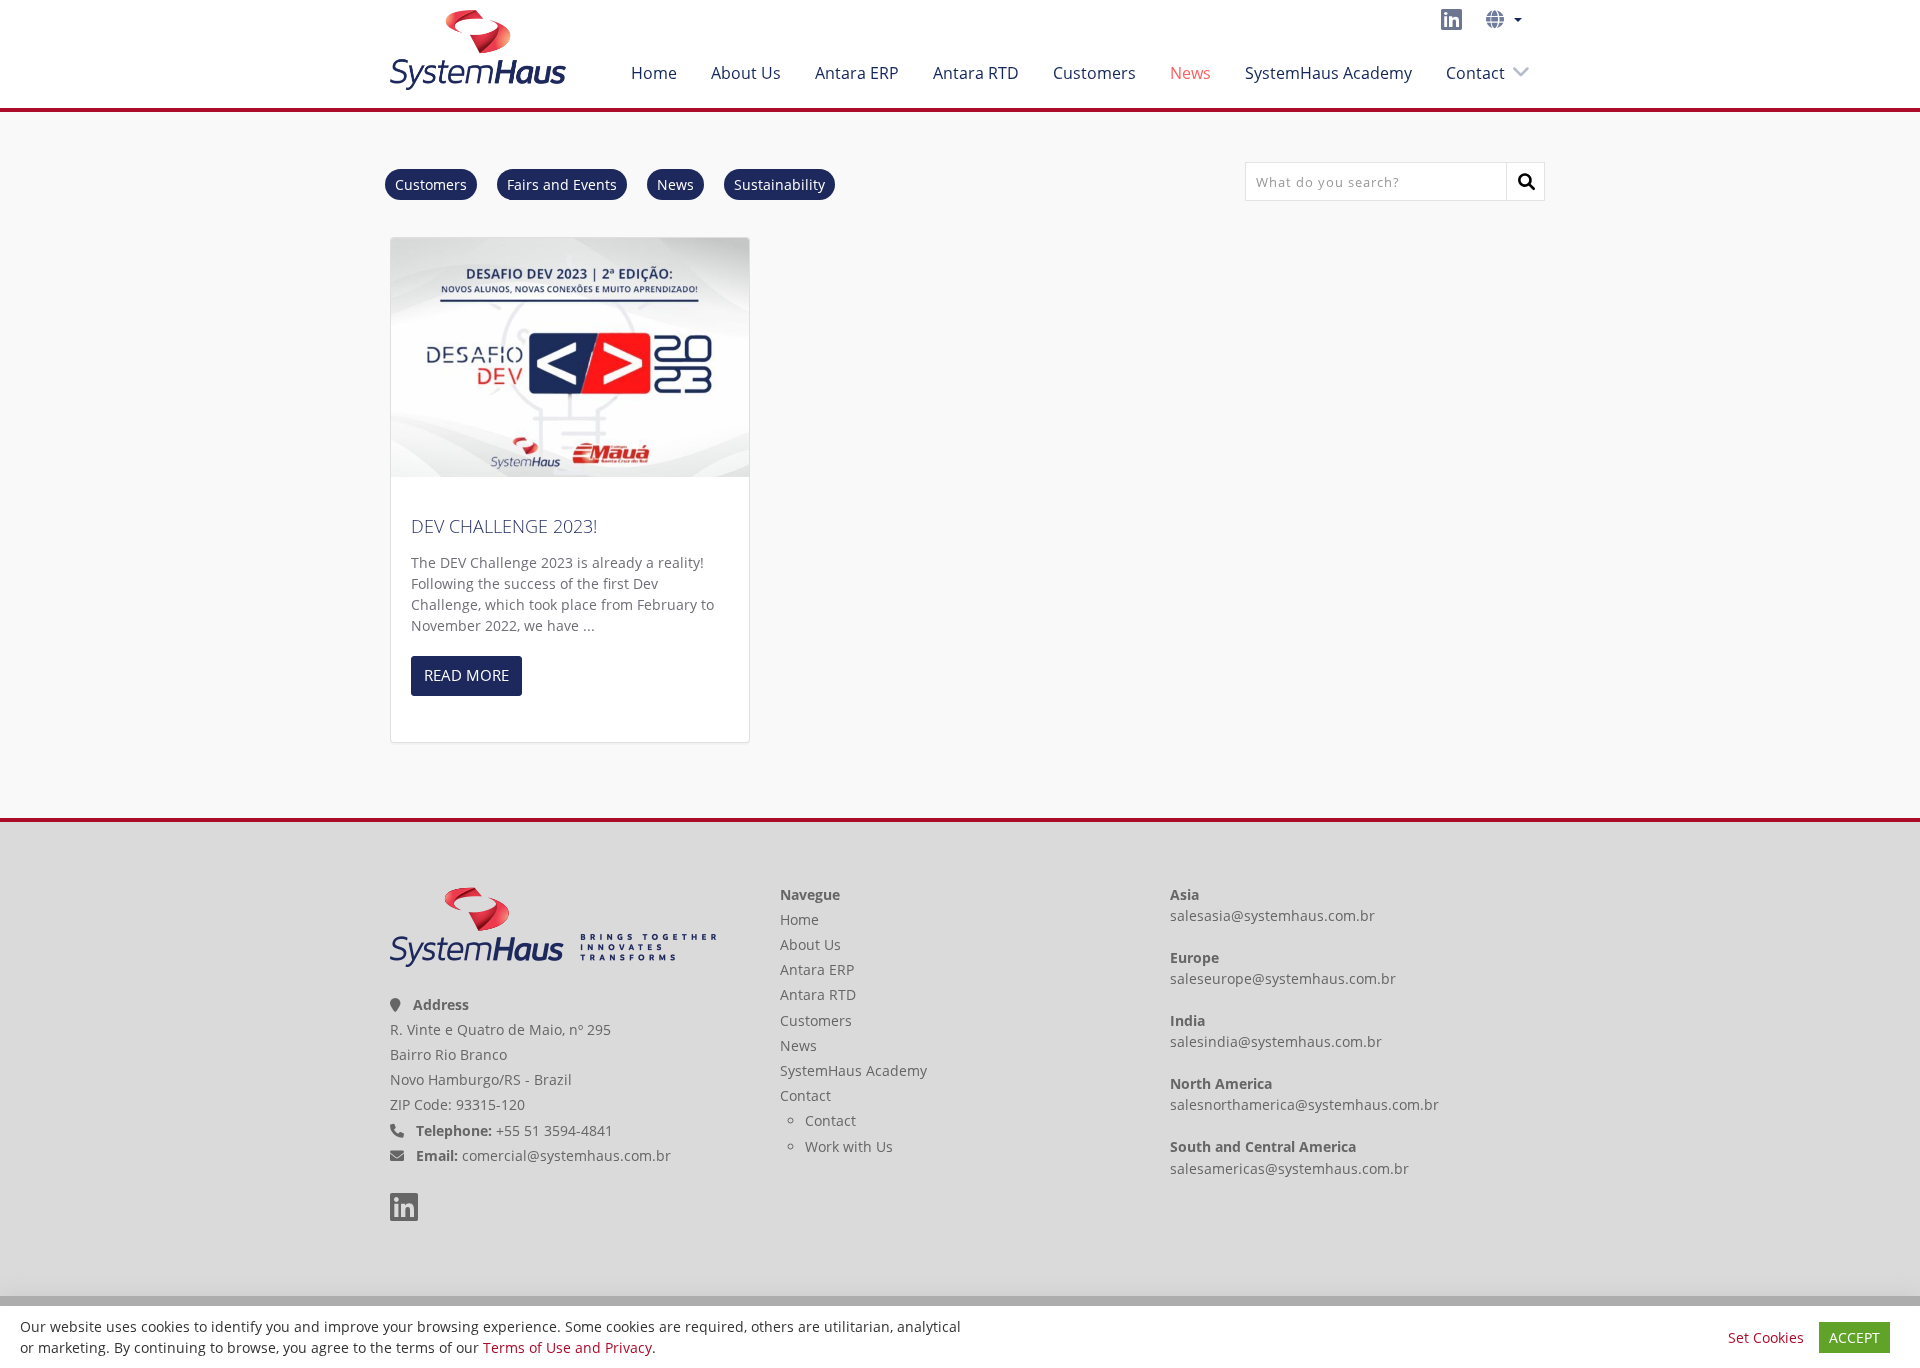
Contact (1475, 73)
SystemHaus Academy (1328, 73)
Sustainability (779, 184)
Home (654, 73)
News (1190, 73)
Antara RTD (976, 73)
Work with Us (849, 1146)
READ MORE (466, 675)
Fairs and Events (562, 184)
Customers (1094, 73)
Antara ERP (857, 73)
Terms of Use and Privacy (567, 1347)
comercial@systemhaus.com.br (566, 1155)
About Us (746, 73)
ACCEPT (1854, 1337)
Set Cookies (1766, 1337)
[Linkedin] (1451, 19)
